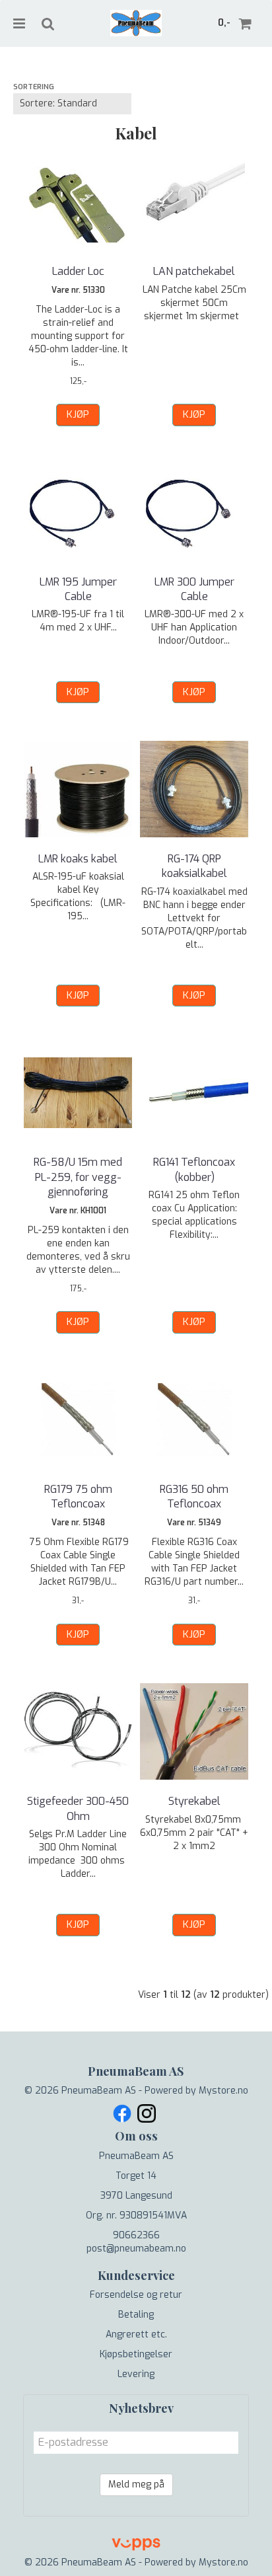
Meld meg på (136, 2484)
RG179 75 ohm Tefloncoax (78, 1496)
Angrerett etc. (136, 2334)
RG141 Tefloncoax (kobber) (194, 1169)
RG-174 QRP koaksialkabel (194, 866)
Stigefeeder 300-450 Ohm (78, 1808)
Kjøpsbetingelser (136, 2354)
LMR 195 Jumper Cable (78, 589)
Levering (136, 2374)
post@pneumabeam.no (136, 2249)
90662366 (136, 2235)
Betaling (136, 2315)
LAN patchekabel (194, 271)
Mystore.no (223, 2091)
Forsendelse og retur (136, 2295)
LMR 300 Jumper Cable (194, 589)
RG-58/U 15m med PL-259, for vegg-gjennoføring (78, 1177)
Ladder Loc (78, 271)
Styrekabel (194, 1801)
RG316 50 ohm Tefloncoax (194, 1496)
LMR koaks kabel (78, 859)
